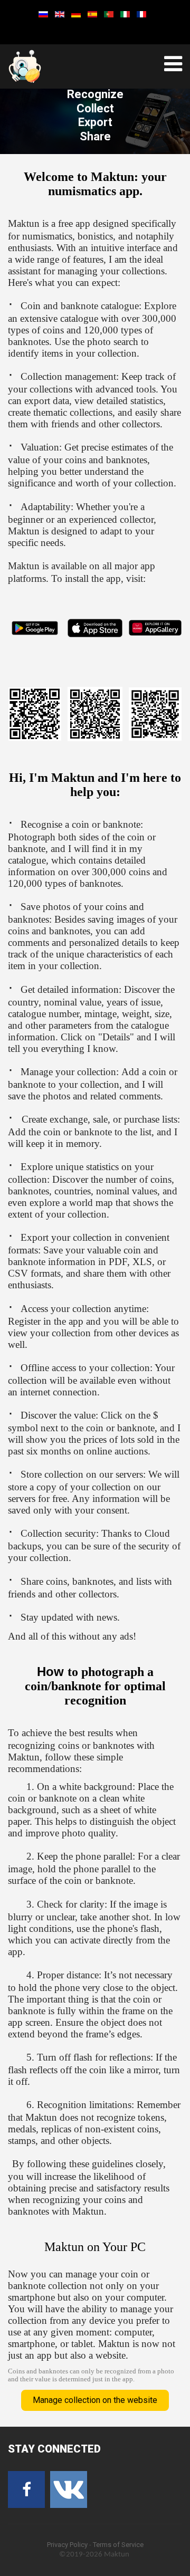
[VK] (69, 2489)
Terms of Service (118, 2545)
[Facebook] (26, 2489)
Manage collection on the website (95, 2400)
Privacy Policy (67, 2545)
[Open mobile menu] (173, 64)
